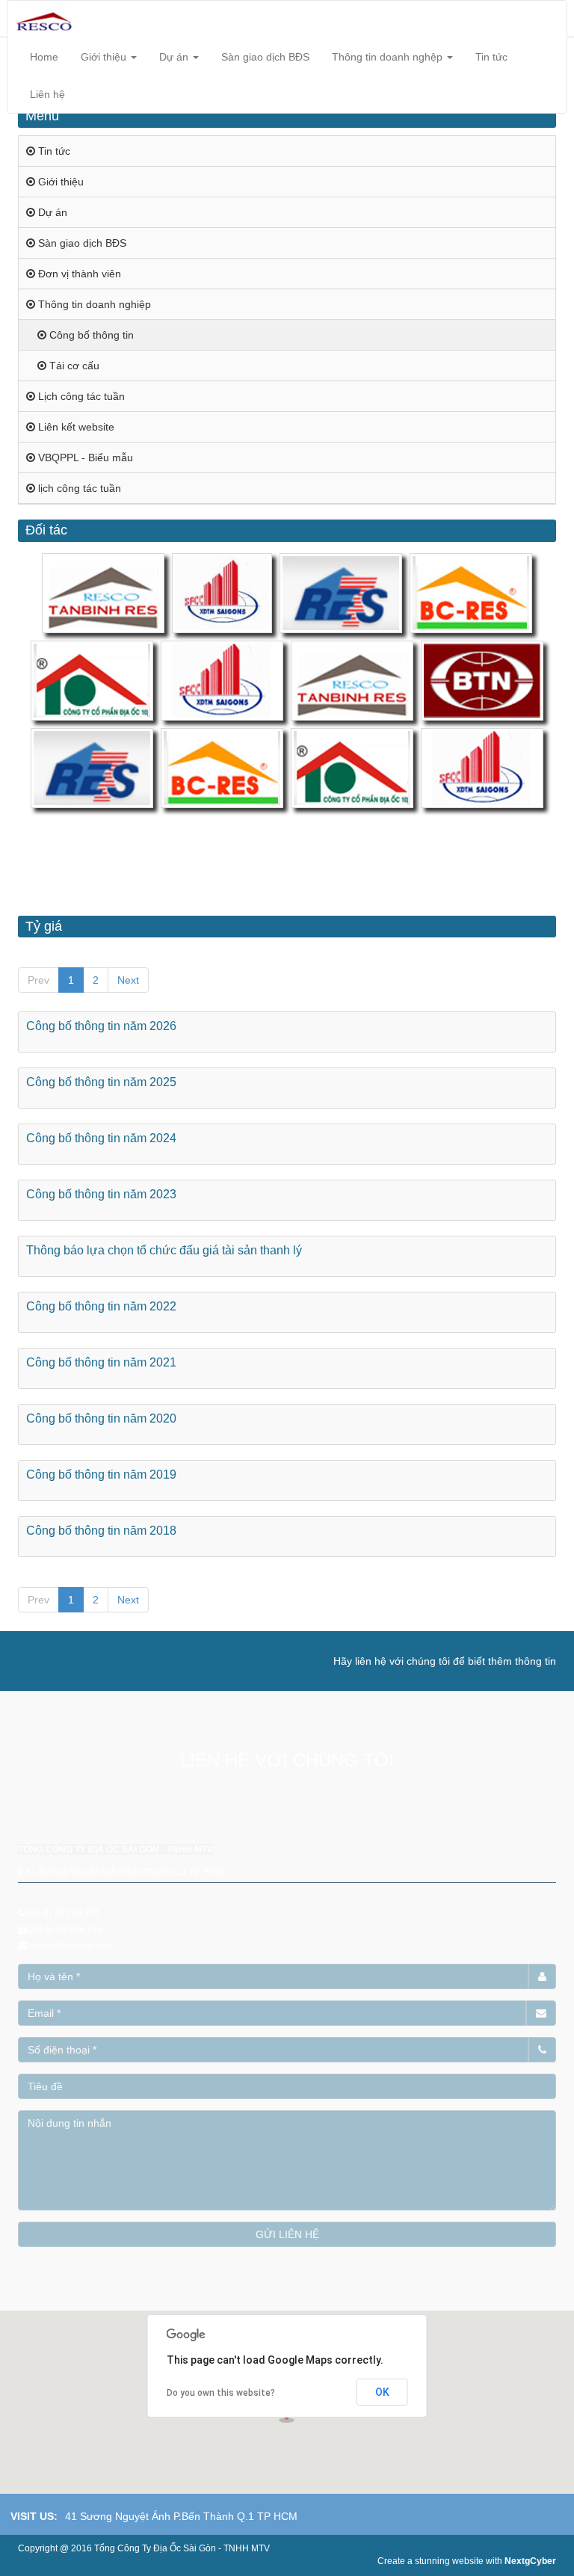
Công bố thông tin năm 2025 (101, 1082)
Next (128, 980)
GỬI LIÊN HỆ (287, 2234)
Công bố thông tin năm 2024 (101, 1138)
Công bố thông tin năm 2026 (101, 1026)
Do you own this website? (221, 2393)
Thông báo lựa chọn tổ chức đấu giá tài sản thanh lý (164, 1250)
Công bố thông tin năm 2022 (101, 1306)
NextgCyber (530, 2561)
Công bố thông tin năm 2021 (101, 1362)
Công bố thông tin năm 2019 (101, 1475)
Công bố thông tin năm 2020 (101, 1418)
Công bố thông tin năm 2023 (101, 1194)
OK (382, 2392)
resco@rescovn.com (71, 1946)
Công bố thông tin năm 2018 (101, 1531)
